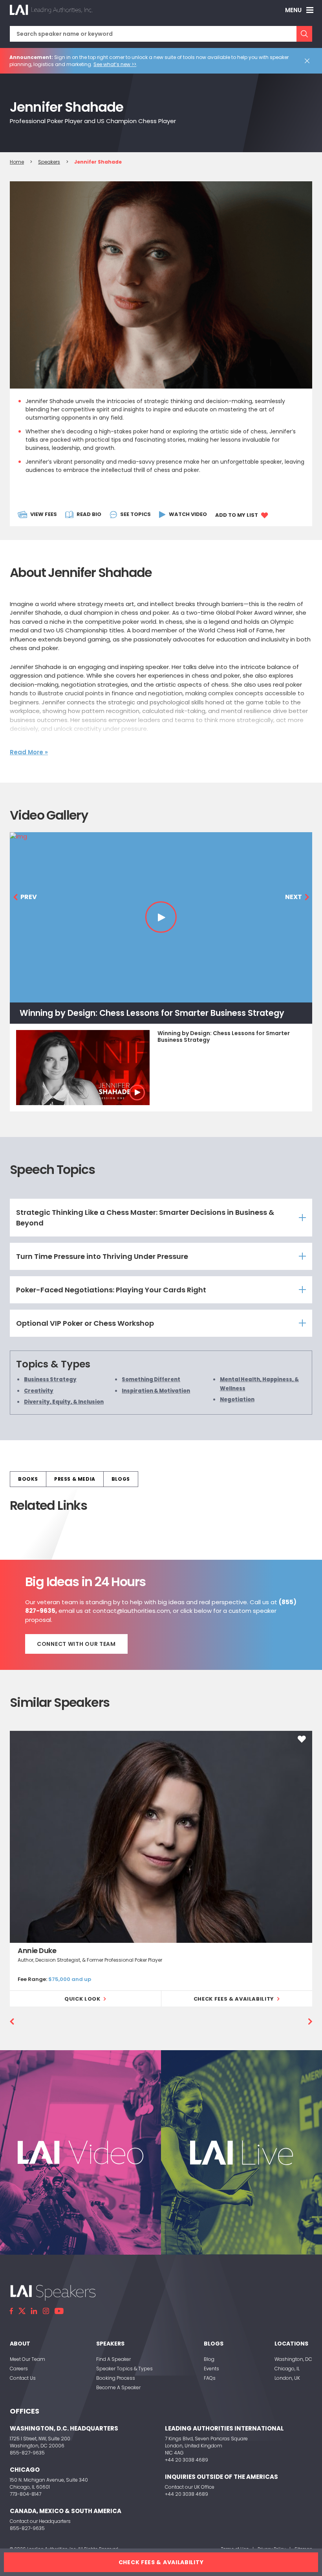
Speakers (49, 162)
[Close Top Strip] (309, 61)
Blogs (121, 1479)
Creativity (39, 1391)
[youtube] (59, 2311)
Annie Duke (37, 1950)
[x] (22, 2311)
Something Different (151, 1379)
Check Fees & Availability (234, 1999)
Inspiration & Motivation (156, 1391)
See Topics (135, 514)
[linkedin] (34, 2311)
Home (17, 162)
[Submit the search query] (304, 34)
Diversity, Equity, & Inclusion (64, 1402)
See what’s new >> (115, 64)
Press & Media (75, 1479)
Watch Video (188, 514)
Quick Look (82, 1999)
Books (28, 1479)
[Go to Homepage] (51, 10)
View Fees (44, 514)
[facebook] (11, 2311)
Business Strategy (50, 1379)
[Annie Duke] (161, 1837)
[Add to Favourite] (302, 1739)
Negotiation (237, 1399)
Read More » (29, 752)
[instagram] (46, 2311)
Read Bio (89, 514)
